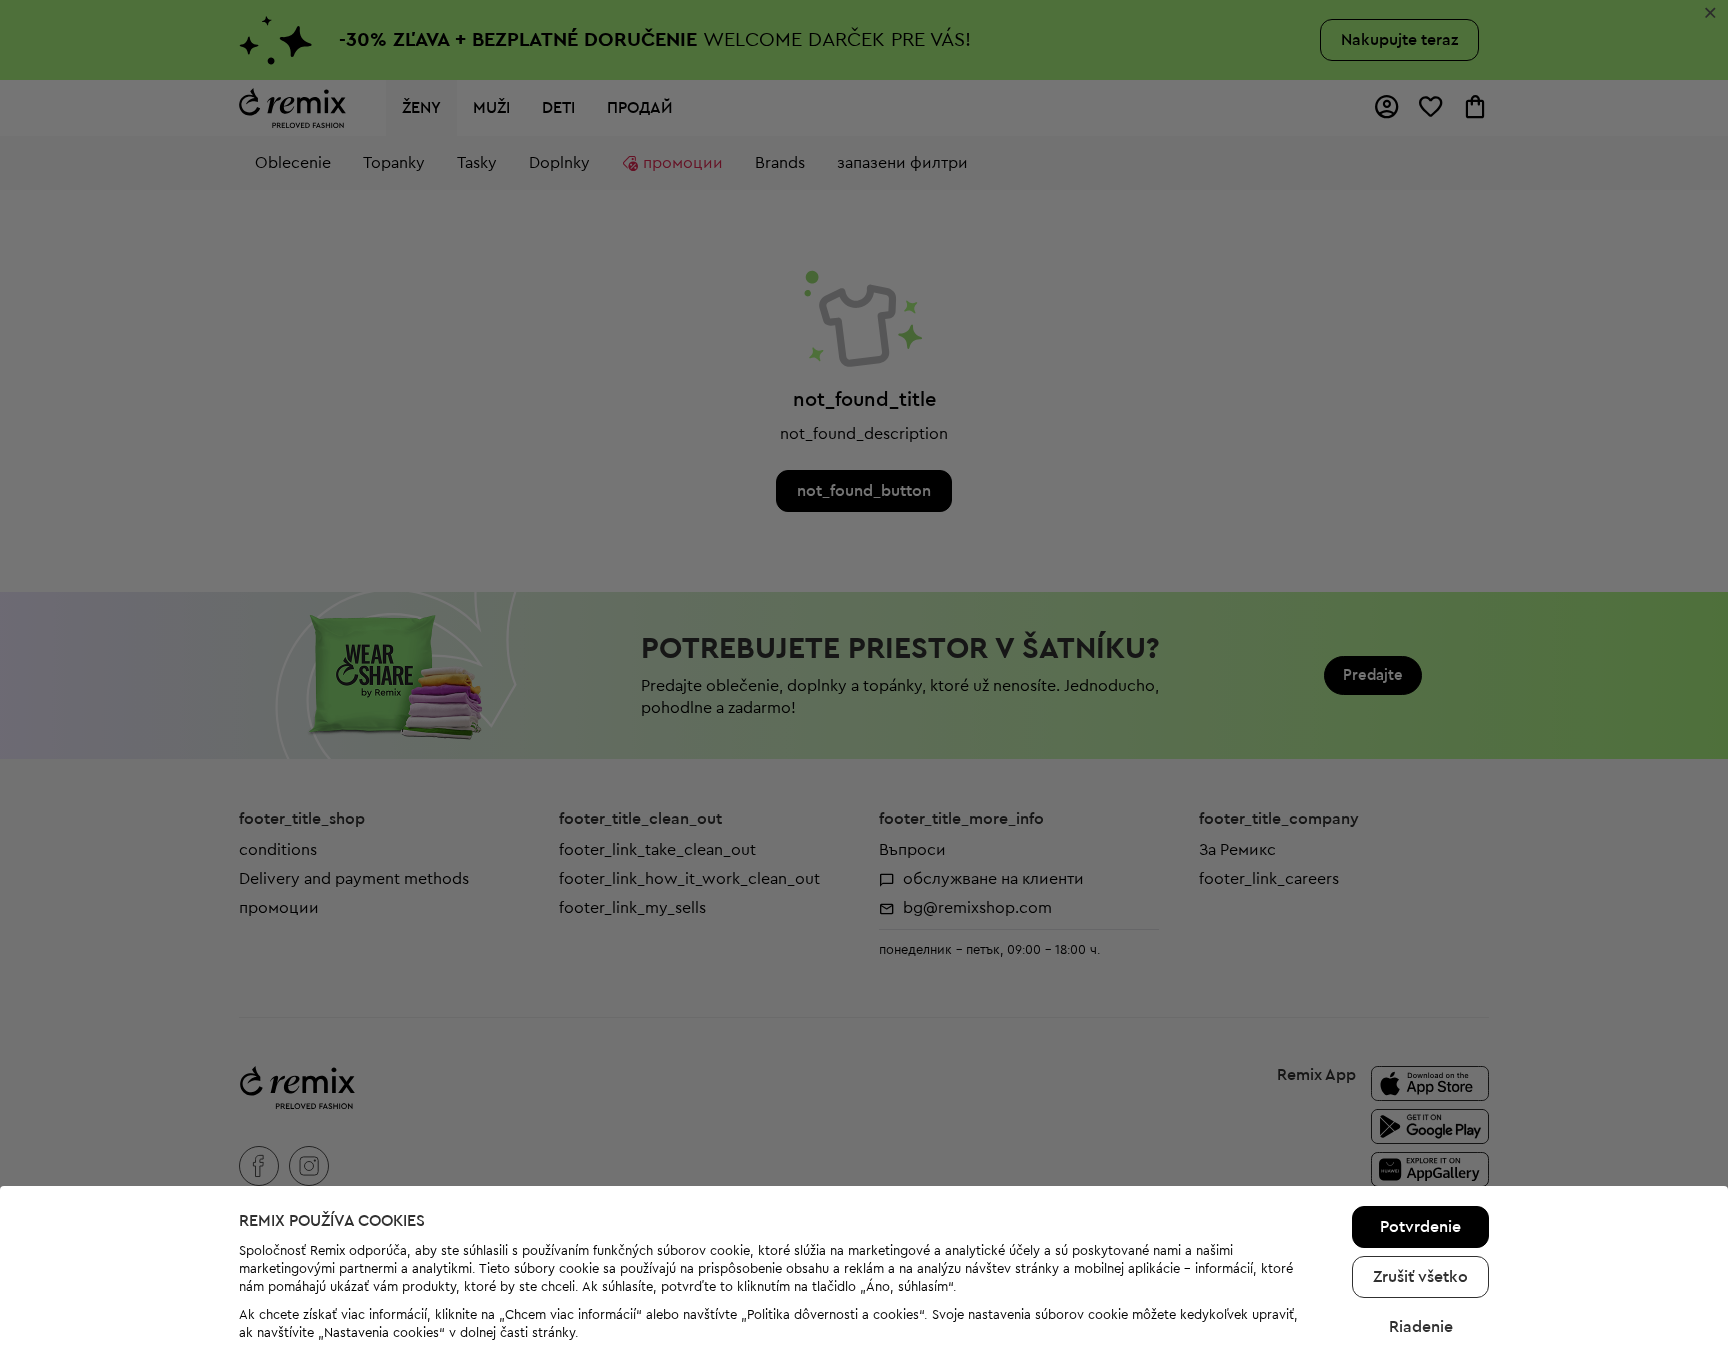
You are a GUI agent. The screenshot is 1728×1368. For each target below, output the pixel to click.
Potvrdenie (1420, 1227)
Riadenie (1421, 1327)
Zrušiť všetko (1420, 1277)
